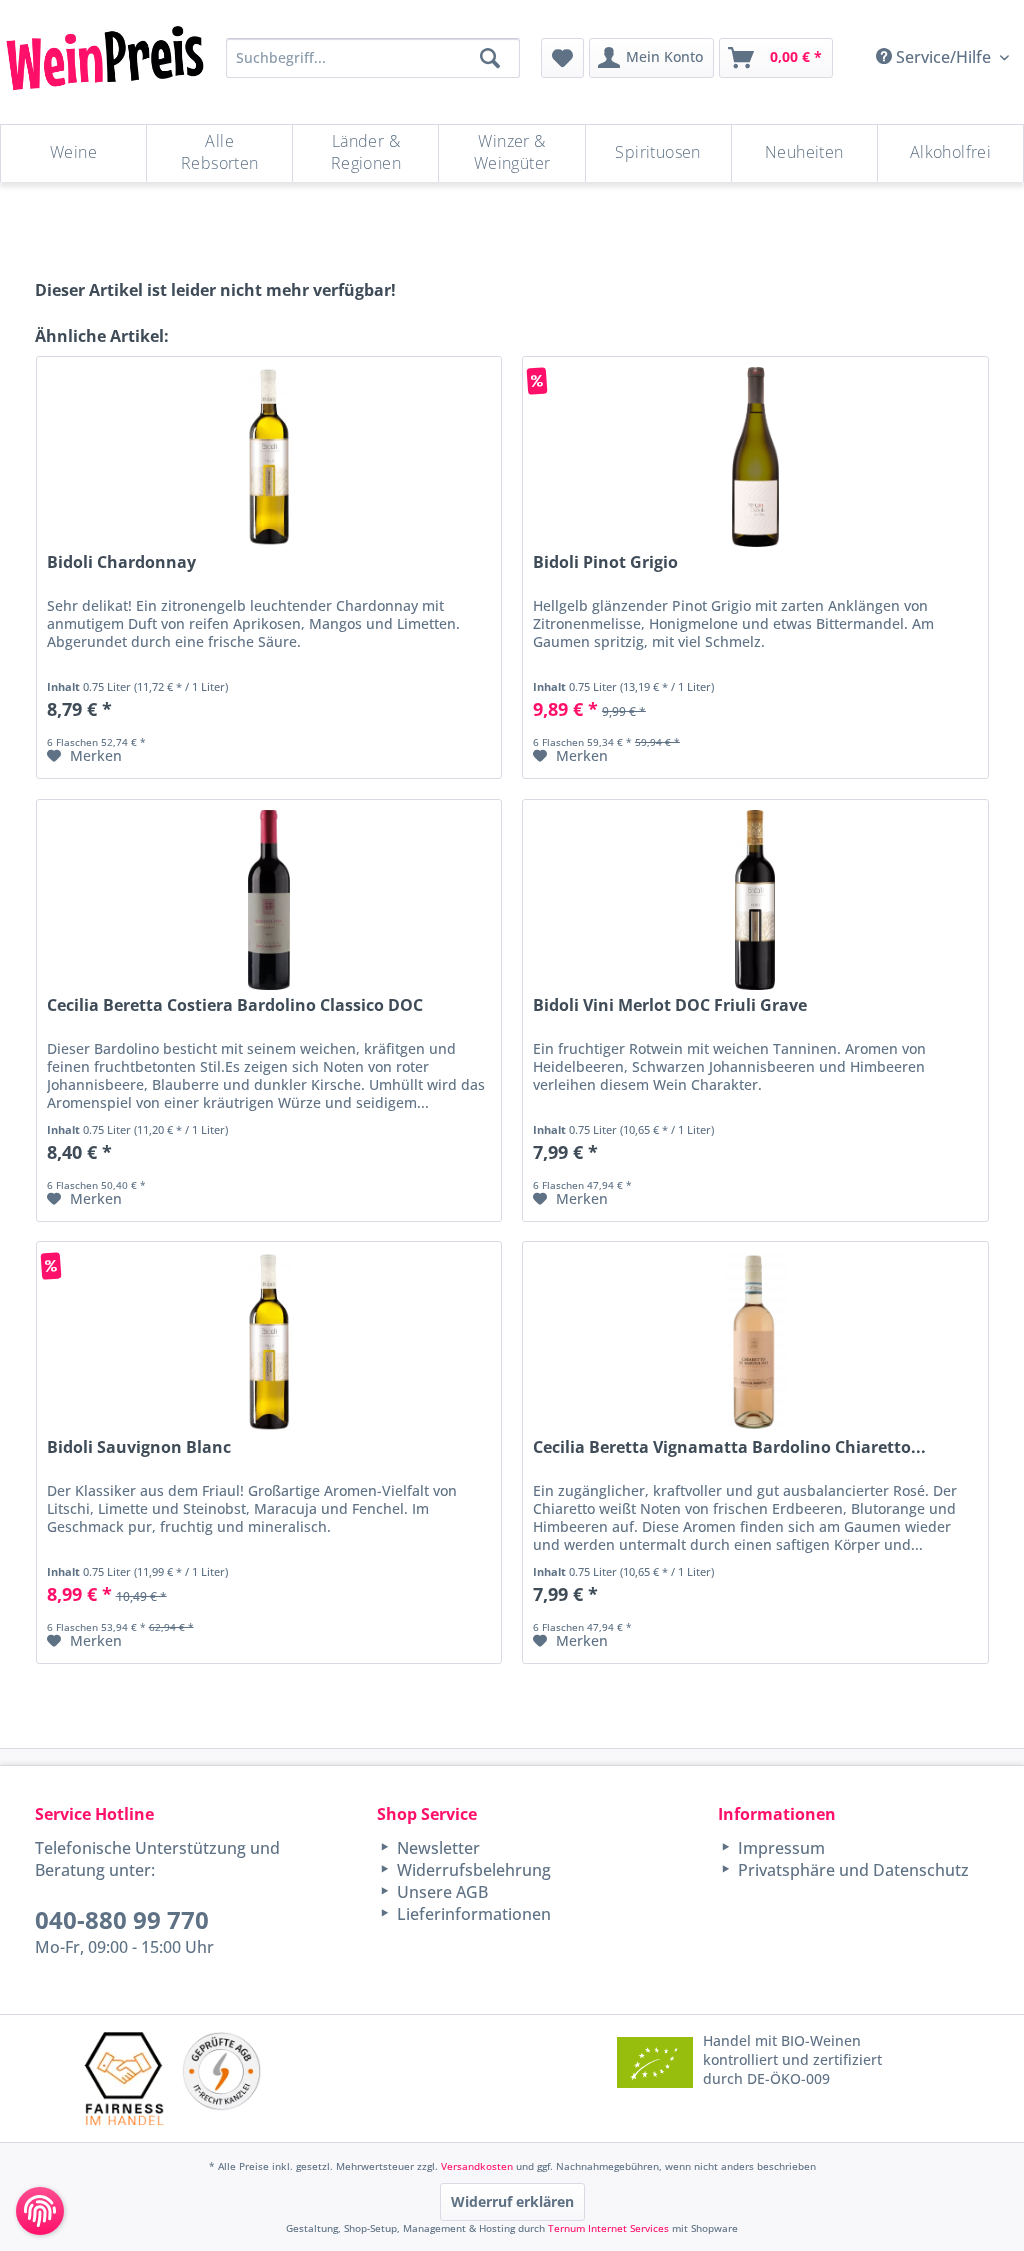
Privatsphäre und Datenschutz (851, 1870)
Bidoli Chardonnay (121, 562)
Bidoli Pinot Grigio (605, 562)
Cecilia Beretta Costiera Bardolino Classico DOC (235, 1005)
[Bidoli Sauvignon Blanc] (269, 1342)
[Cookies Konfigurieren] (40, 2211)
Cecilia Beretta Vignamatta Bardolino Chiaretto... (729, 1447)
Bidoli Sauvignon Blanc (139, 1447)
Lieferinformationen (472, 1914)
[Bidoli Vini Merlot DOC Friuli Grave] (755, 900)
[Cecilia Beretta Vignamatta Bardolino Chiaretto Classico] (755, 1342)
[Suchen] (490, 58)
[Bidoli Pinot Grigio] (755, 457)
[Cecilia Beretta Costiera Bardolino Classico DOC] (269, 900)
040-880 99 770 (122, 1919)
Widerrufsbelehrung (472, 1870)
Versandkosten (477, 2166)
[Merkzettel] (562, 58)
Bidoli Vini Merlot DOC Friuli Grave (670, 1005)
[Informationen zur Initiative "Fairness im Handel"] (124, 2078)
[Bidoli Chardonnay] (269, 457)
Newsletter (436, 1848)
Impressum (779, 1848)
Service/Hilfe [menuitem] (943, 57)
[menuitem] (562, 58)
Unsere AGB (440, 1892)
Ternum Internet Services (608, 2228)
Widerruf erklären (512, 2201)
